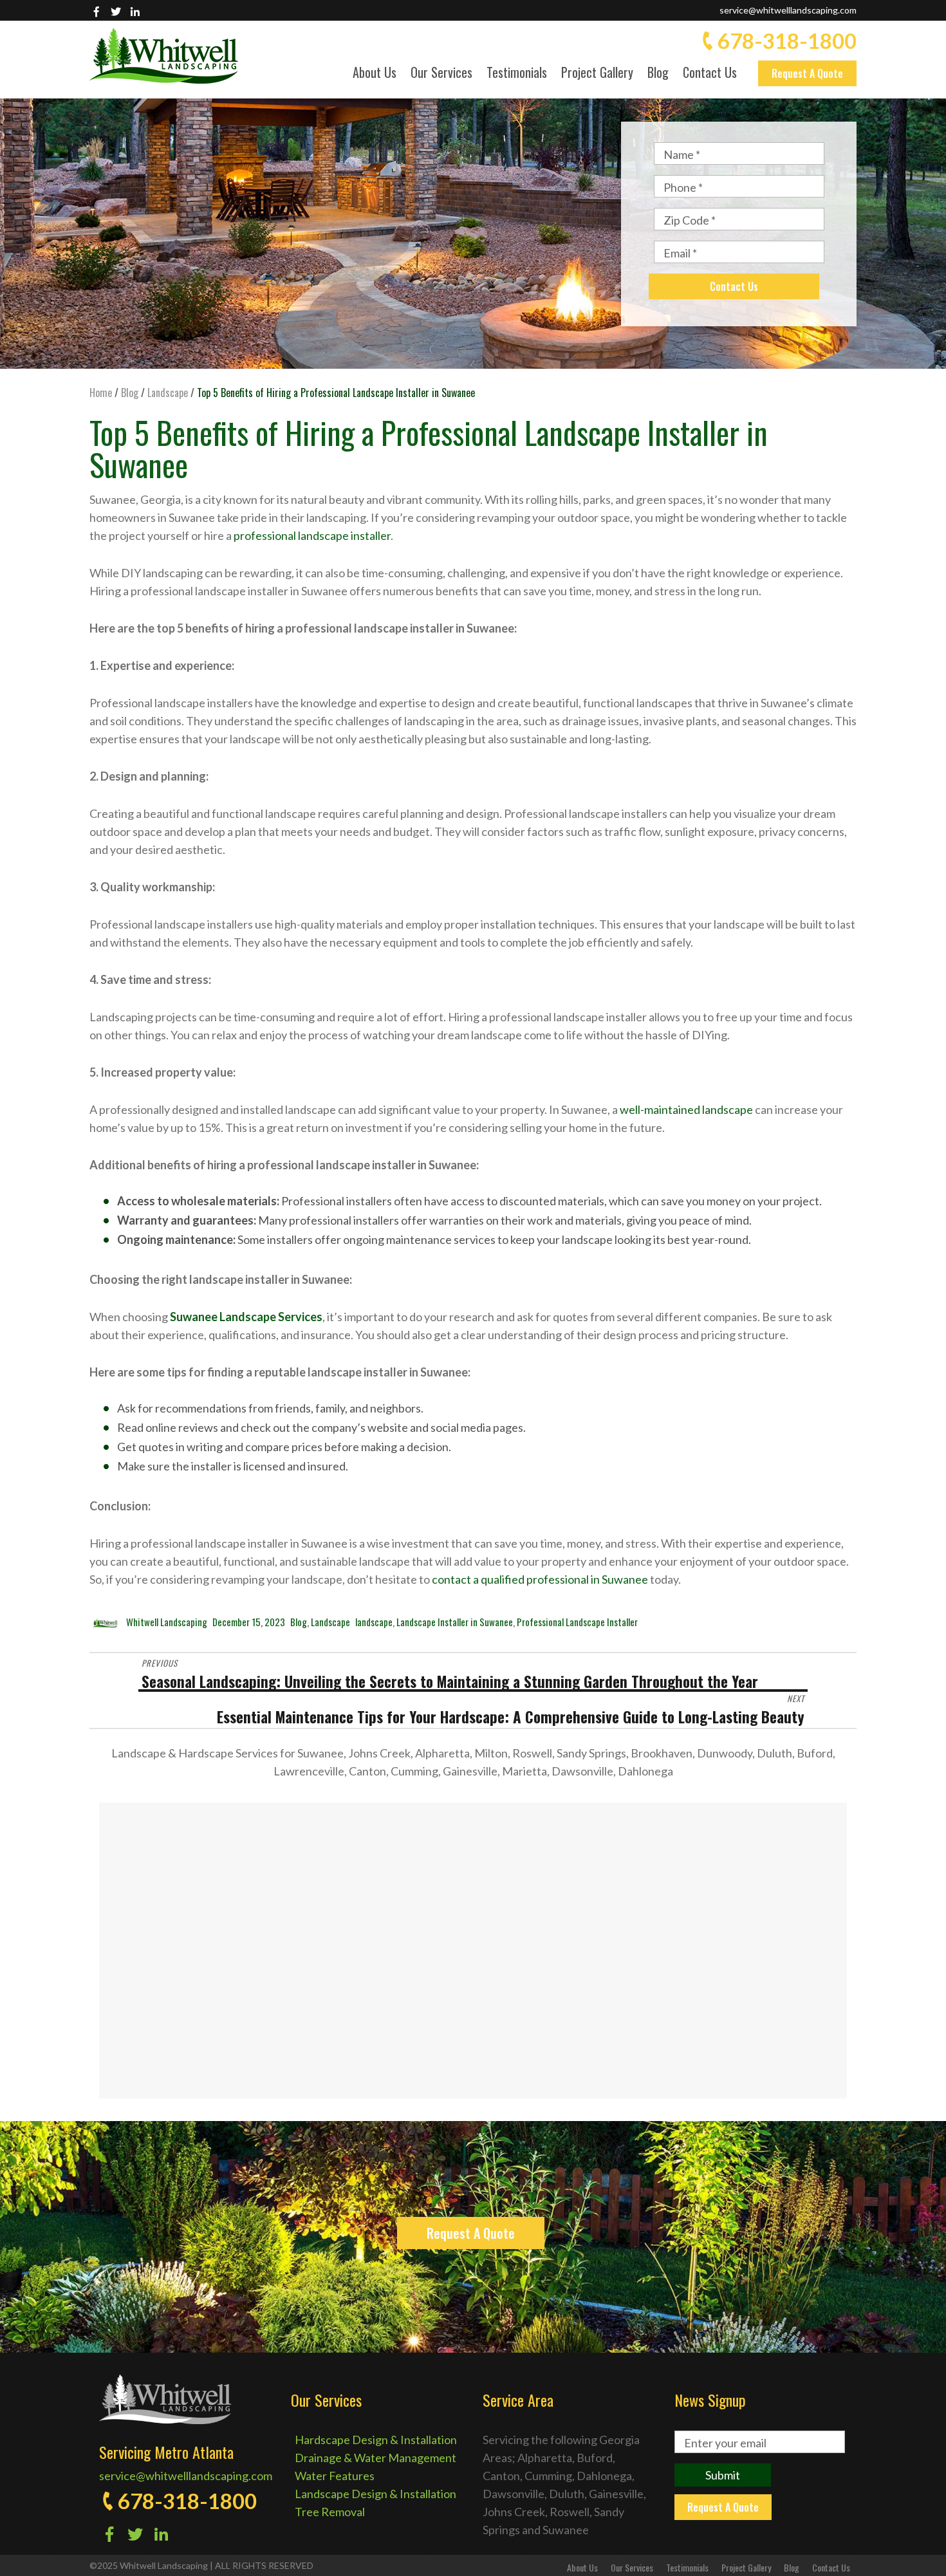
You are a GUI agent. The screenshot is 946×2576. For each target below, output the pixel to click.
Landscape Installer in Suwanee (455, 1622)
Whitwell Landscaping (167, 1622)
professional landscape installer (312, 535)
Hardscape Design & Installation (376, 2440)
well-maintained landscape (686, 1109)
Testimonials (517, 74)
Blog (658, 74)
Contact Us (710, 74)
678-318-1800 (787, 41)
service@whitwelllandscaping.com (788, 10)
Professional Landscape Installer (577, 1622)
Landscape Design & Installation (376, 2494)
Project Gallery (597, 74)
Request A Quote (807, 73)
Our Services (441, 74)
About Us (375, 74)
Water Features (335, 2476)
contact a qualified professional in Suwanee (540, 1579)
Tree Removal (330, 2512)
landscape (374, 1622)
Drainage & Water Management (376, 2458)
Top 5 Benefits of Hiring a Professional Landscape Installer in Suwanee (429, 448)
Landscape (330, 1622)
